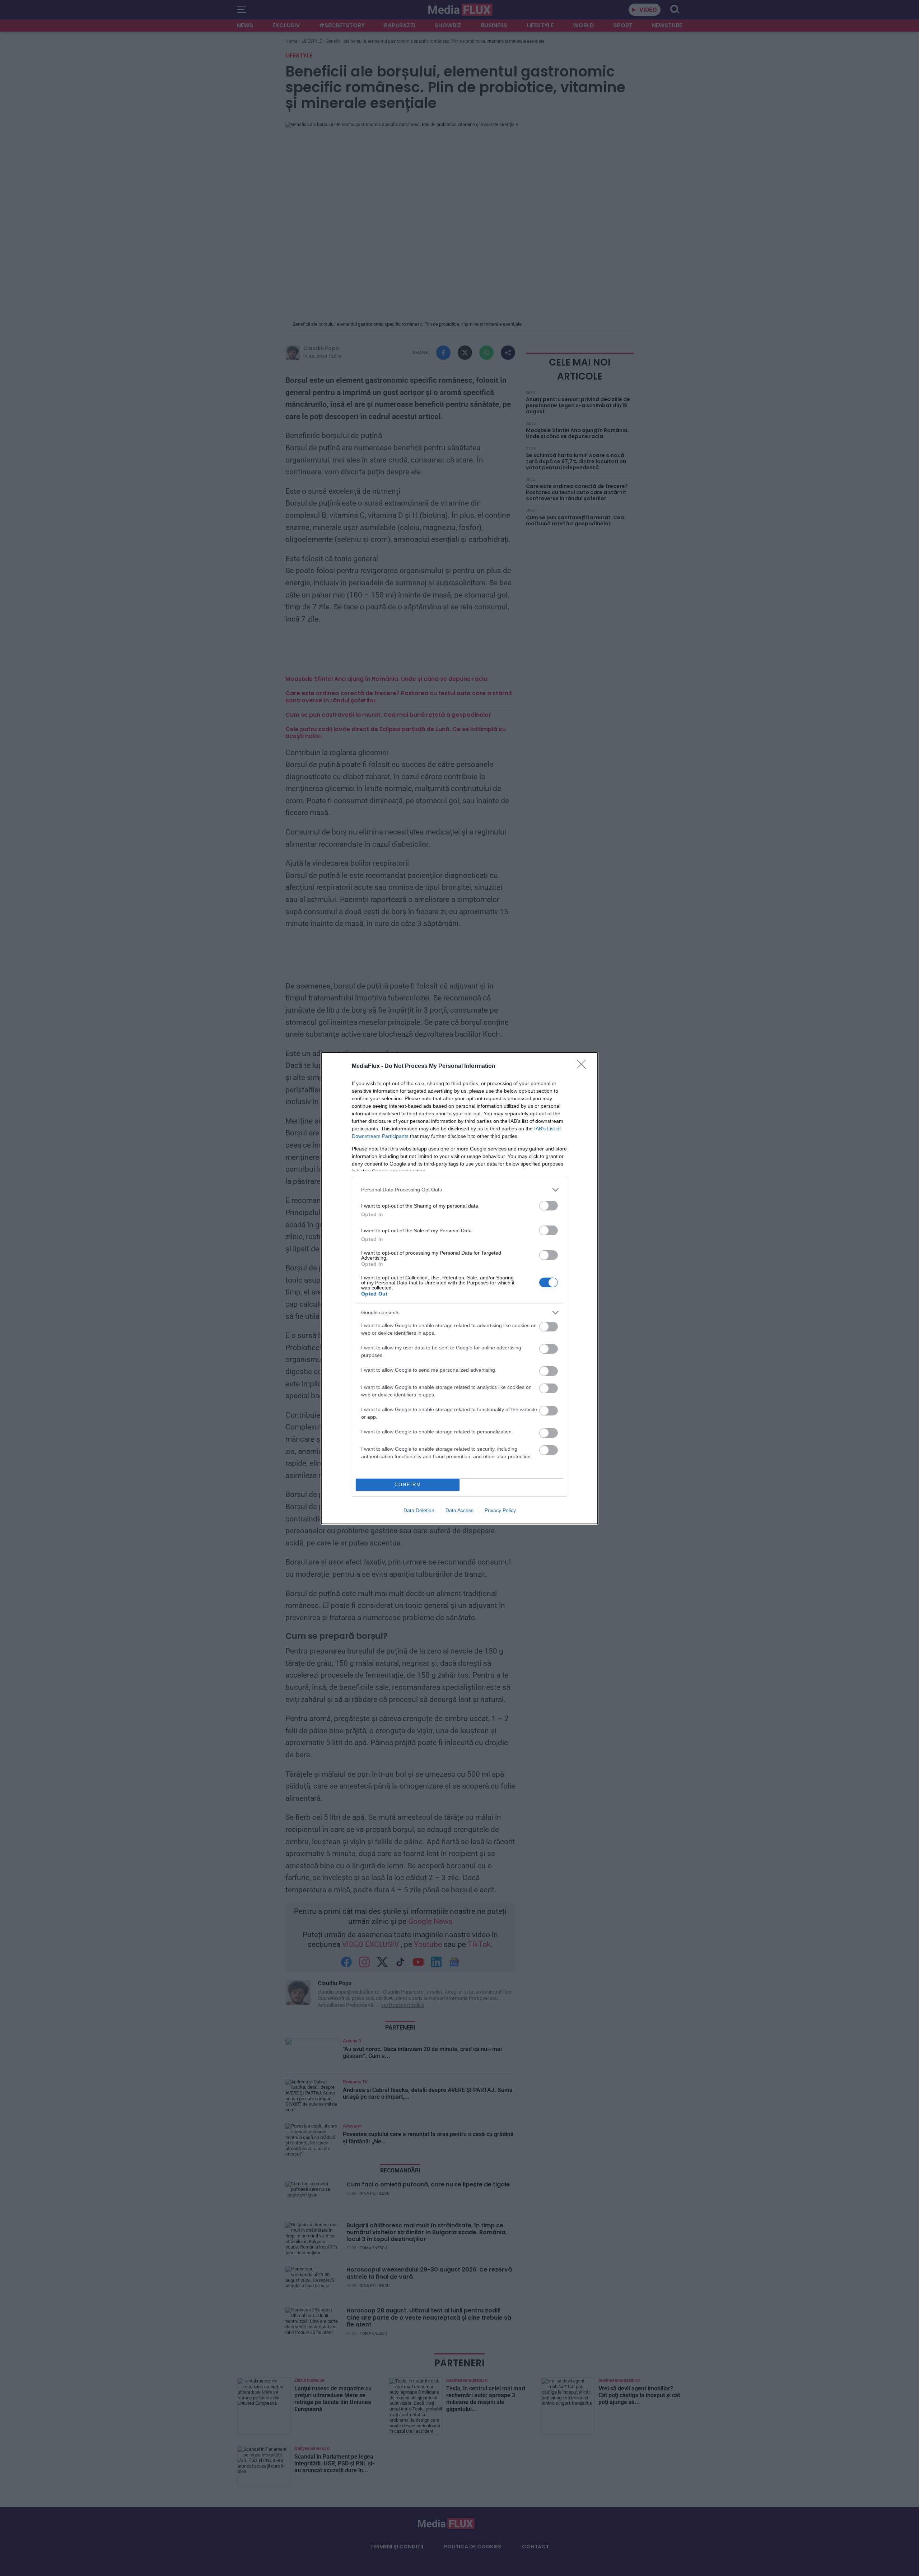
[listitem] (459, 1190)
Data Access (459, 1510)
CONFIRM (408, 1485)
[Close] (584, 1066)
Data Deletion (419, 1510)
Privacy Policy (500, 1510)
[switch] (549, 1206)
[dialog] (459, 1288)
